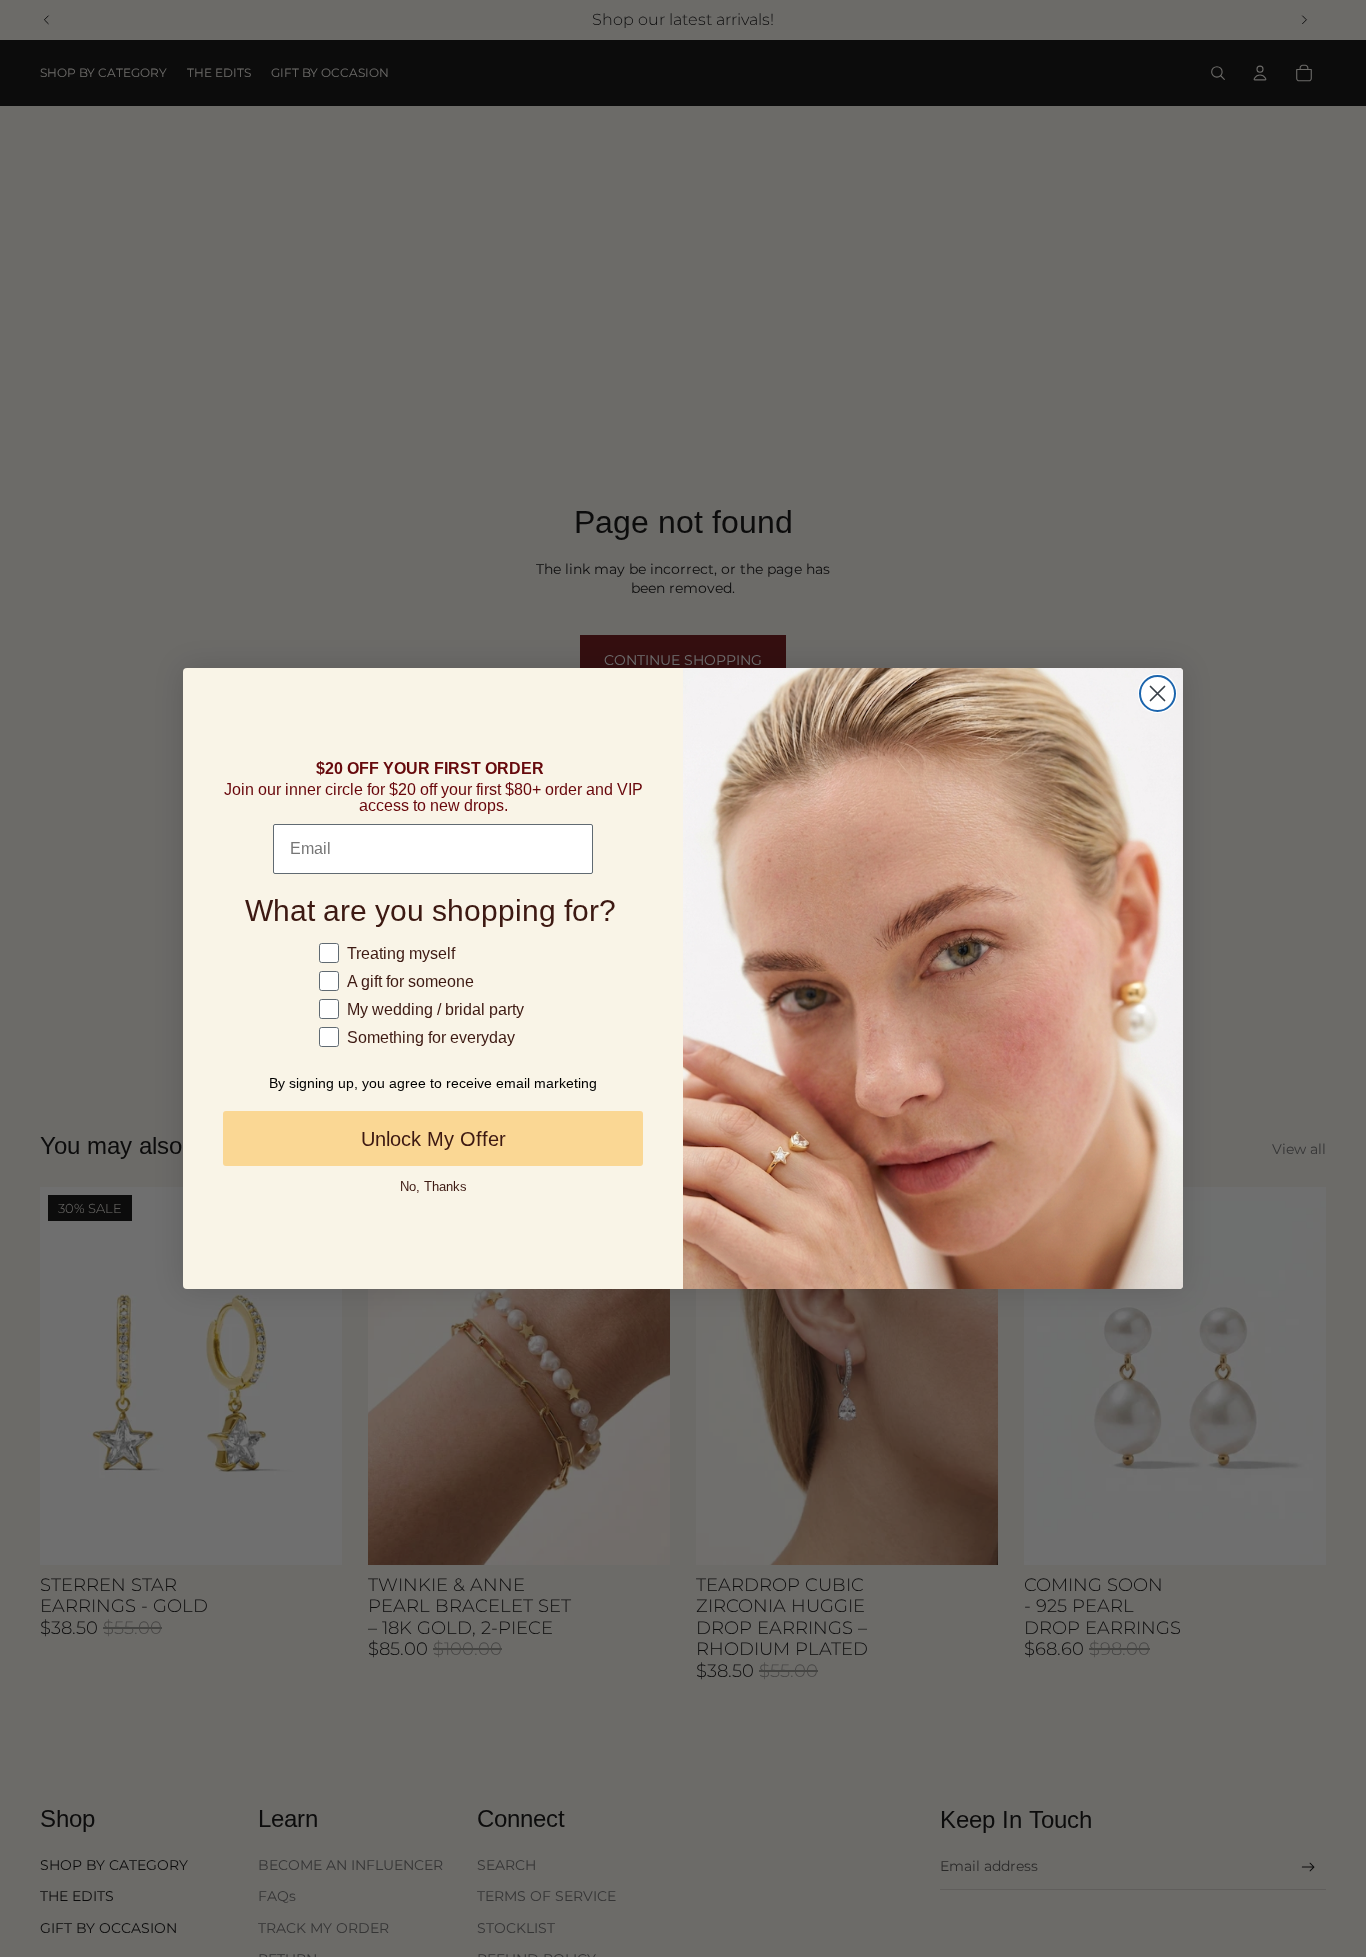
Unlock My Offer (433, 1139)
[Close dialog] (1157, 693)
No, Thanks (433, 1186)
